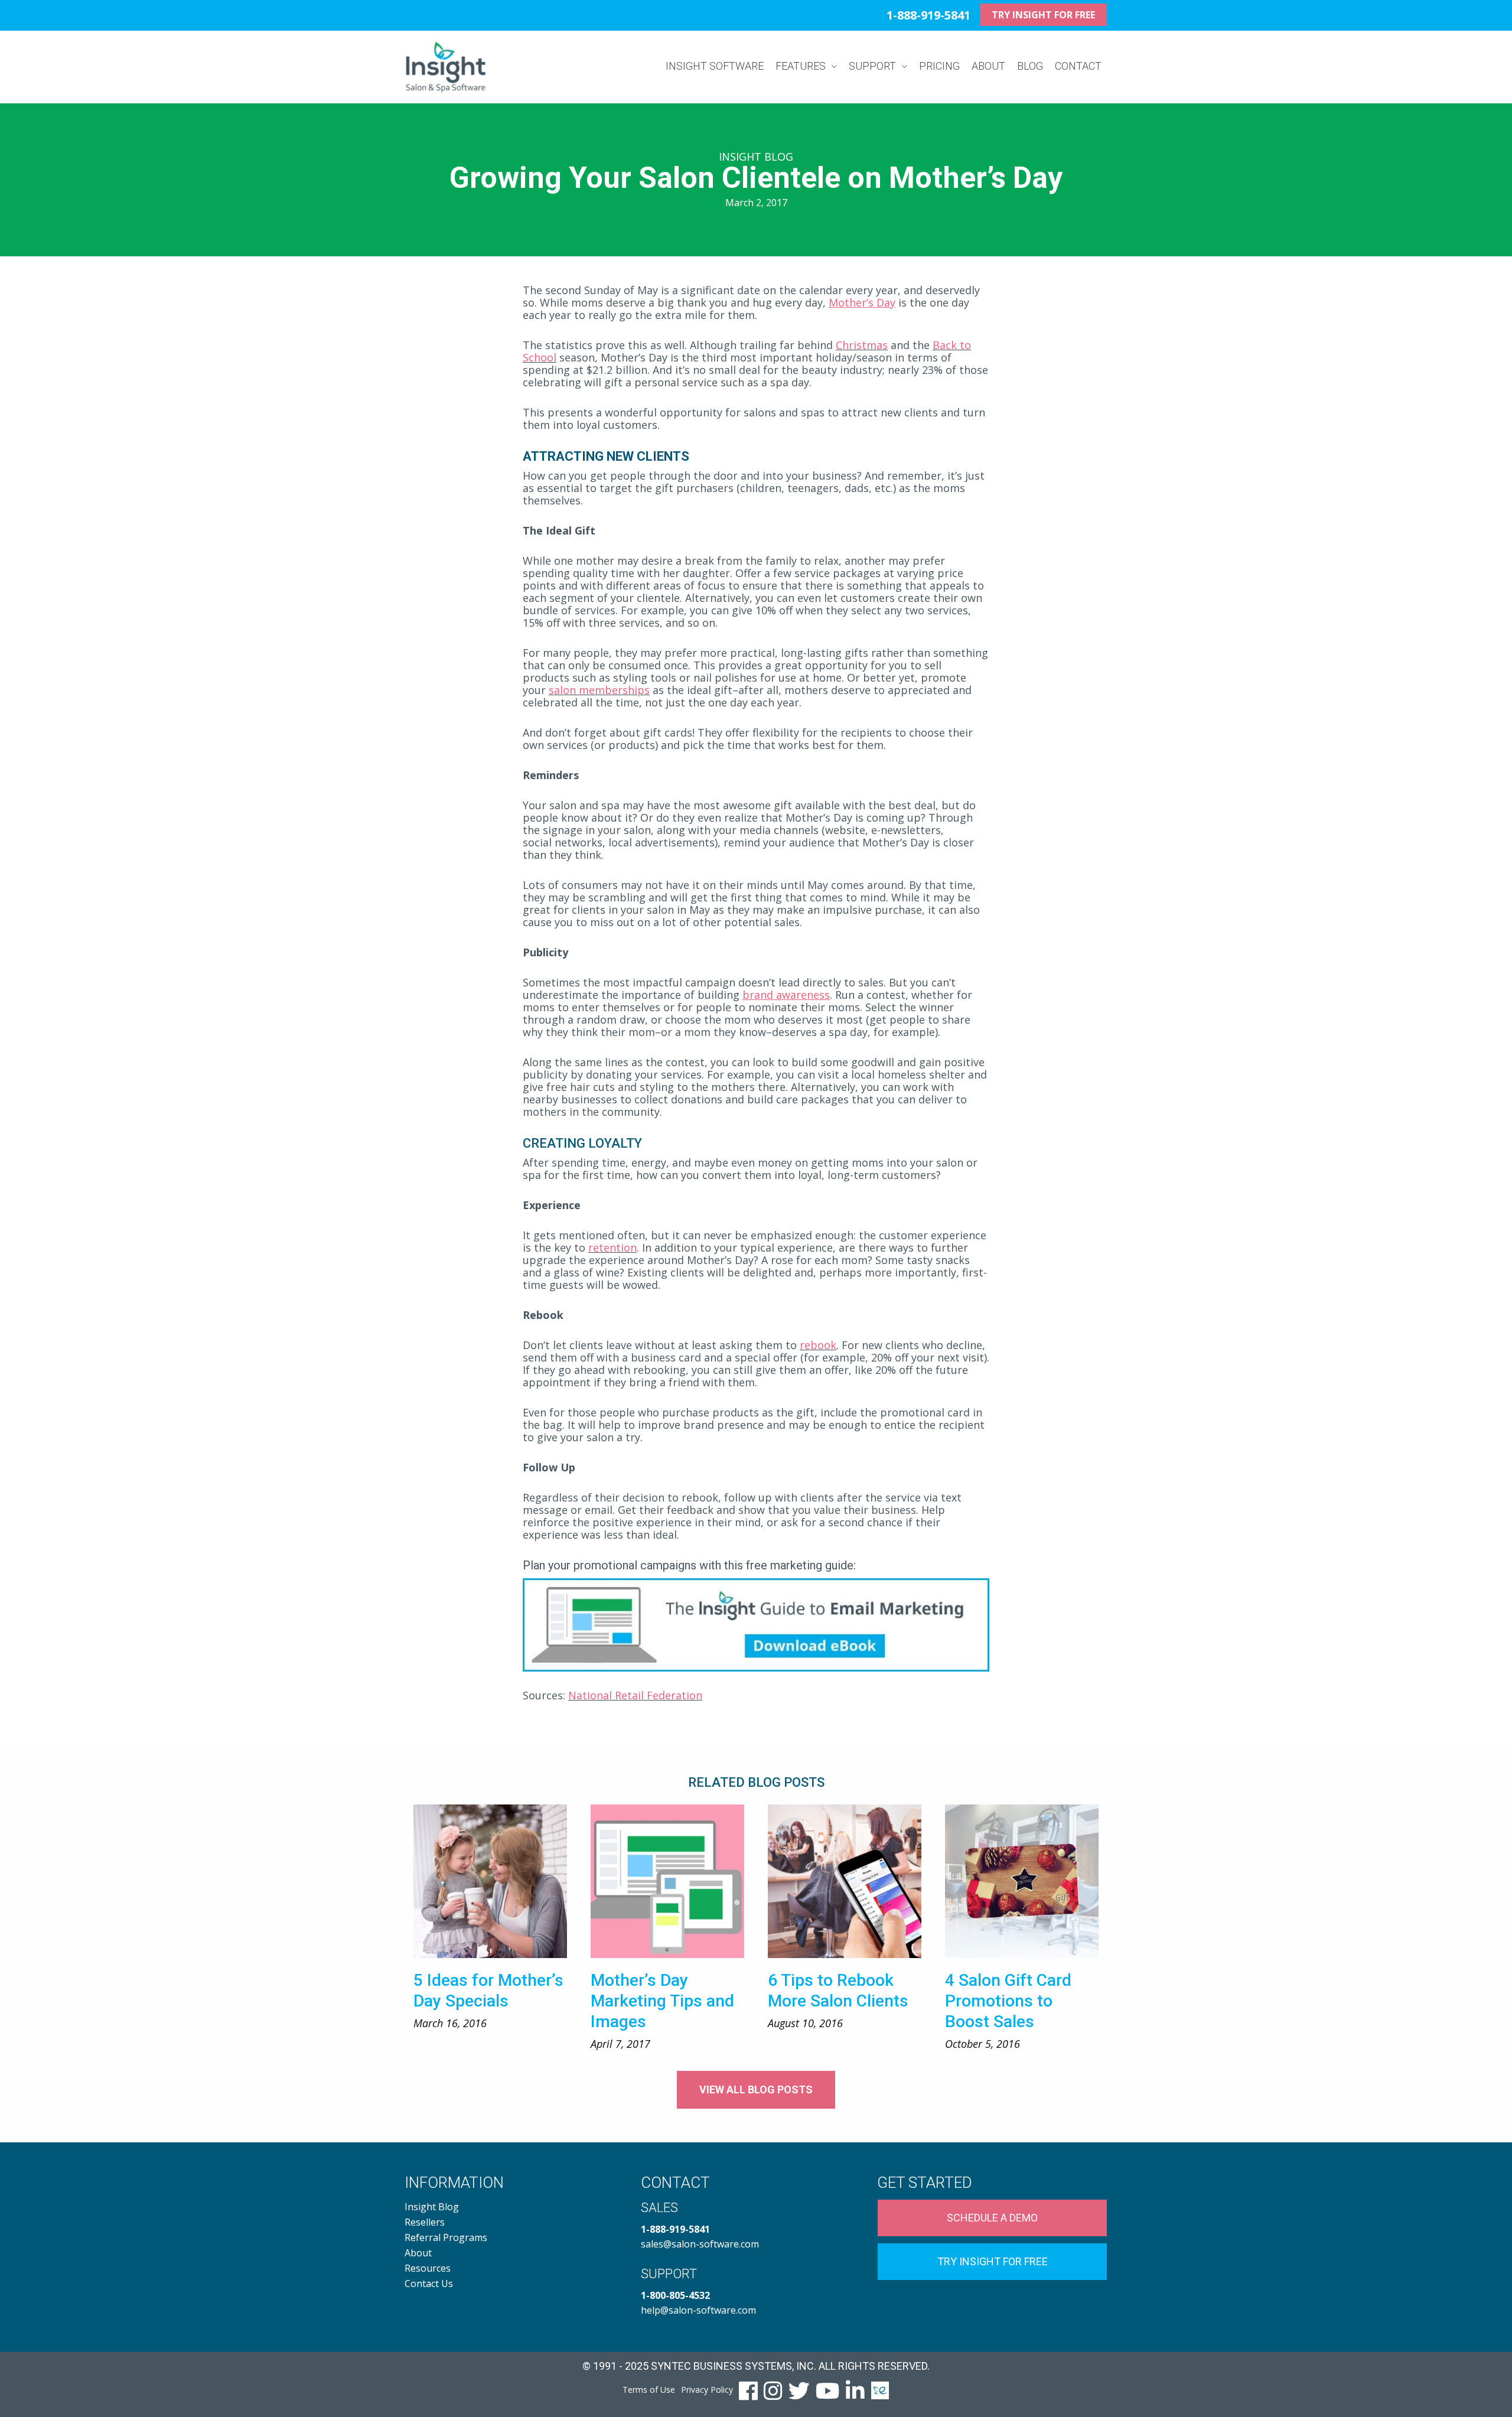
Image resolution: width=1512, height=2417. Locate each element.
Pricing (939, 66)
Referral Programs (446, 2237)
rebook (818, 1345)
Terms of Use (649, 2390)
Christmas (862, 345)
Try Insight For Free (993, 2261)
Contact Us (429, 2284)
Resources (428, 2268)
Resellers (425, 2222)
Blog (1030, 66)
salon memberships (599, 690)
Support (872, 66)
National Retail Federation (635, 1695)
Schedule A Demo (992, 2218)
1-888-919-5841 (928, 15)
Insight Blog (432, 2207)
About (988, 66)
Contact (1078, 66)
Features (801, 66)
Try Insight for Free (1043, 15)
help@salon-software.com (698, 2310)
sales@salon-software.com (700, 2244)
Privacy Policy (707, 2390)
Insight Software (715, 66)
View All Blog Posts (756, 2089)
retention (612, 1247)
